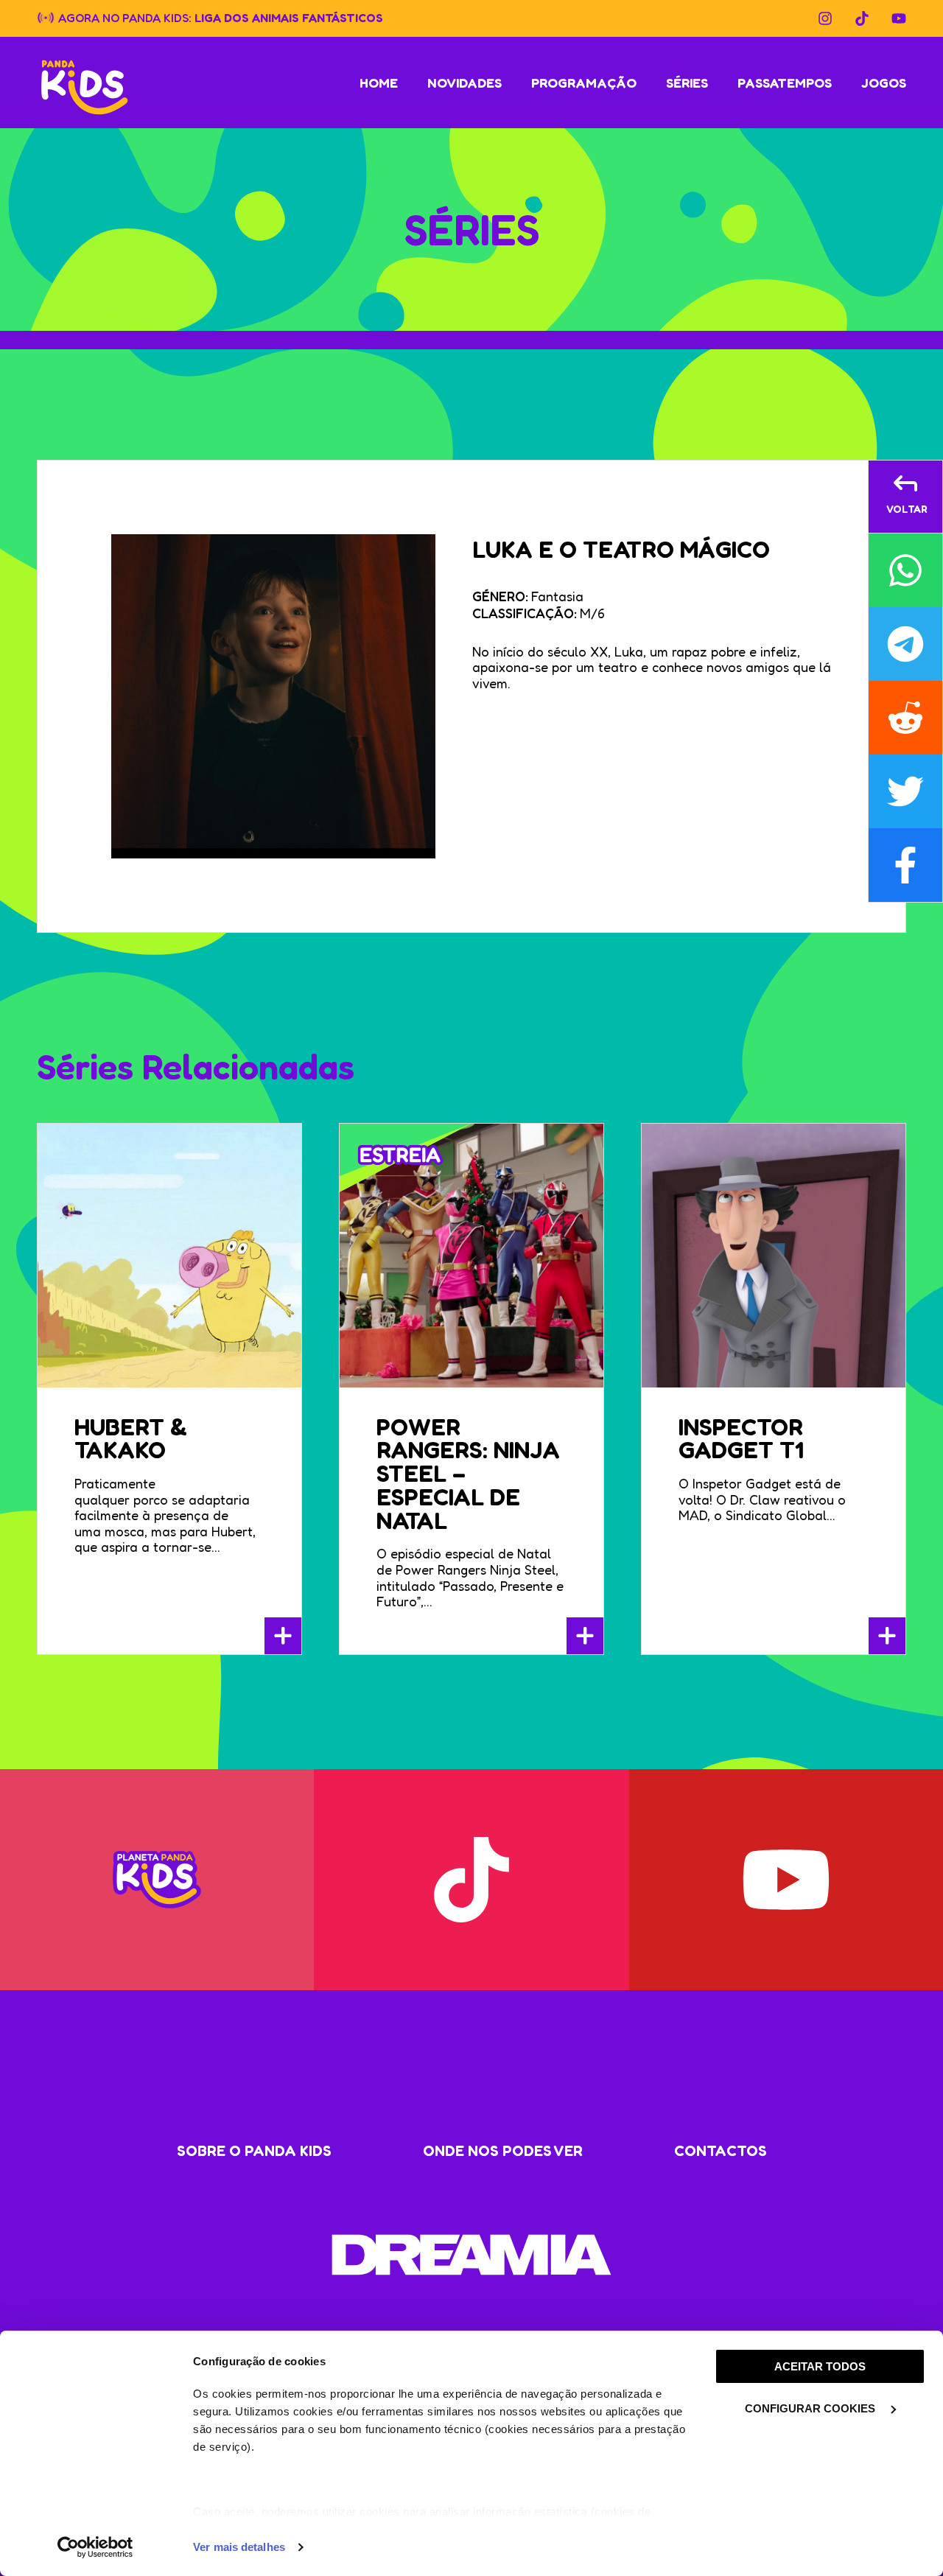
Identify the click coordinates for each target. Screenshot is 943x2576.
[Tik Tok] (862, 18)
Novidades (465, 83)
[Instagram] (825, 18)
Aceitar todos (820, 2366)
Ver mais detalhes (239, 2547)
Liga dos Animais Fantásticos (289, 17)
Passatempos (785, 83)
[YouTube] (899, 18)
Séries (687, 83)
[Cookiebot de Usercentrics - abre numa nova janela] (95, 2547)
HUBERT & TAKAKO (131, 1439)
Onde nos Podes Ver (503, 2151)
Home (379, 83)
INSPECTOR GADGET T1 (741, 1439)
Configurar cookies (811, 2408)
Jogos (884, 83)
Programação (584, 83)
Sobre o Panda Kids (254, 2151)
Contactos (721, 2151)
